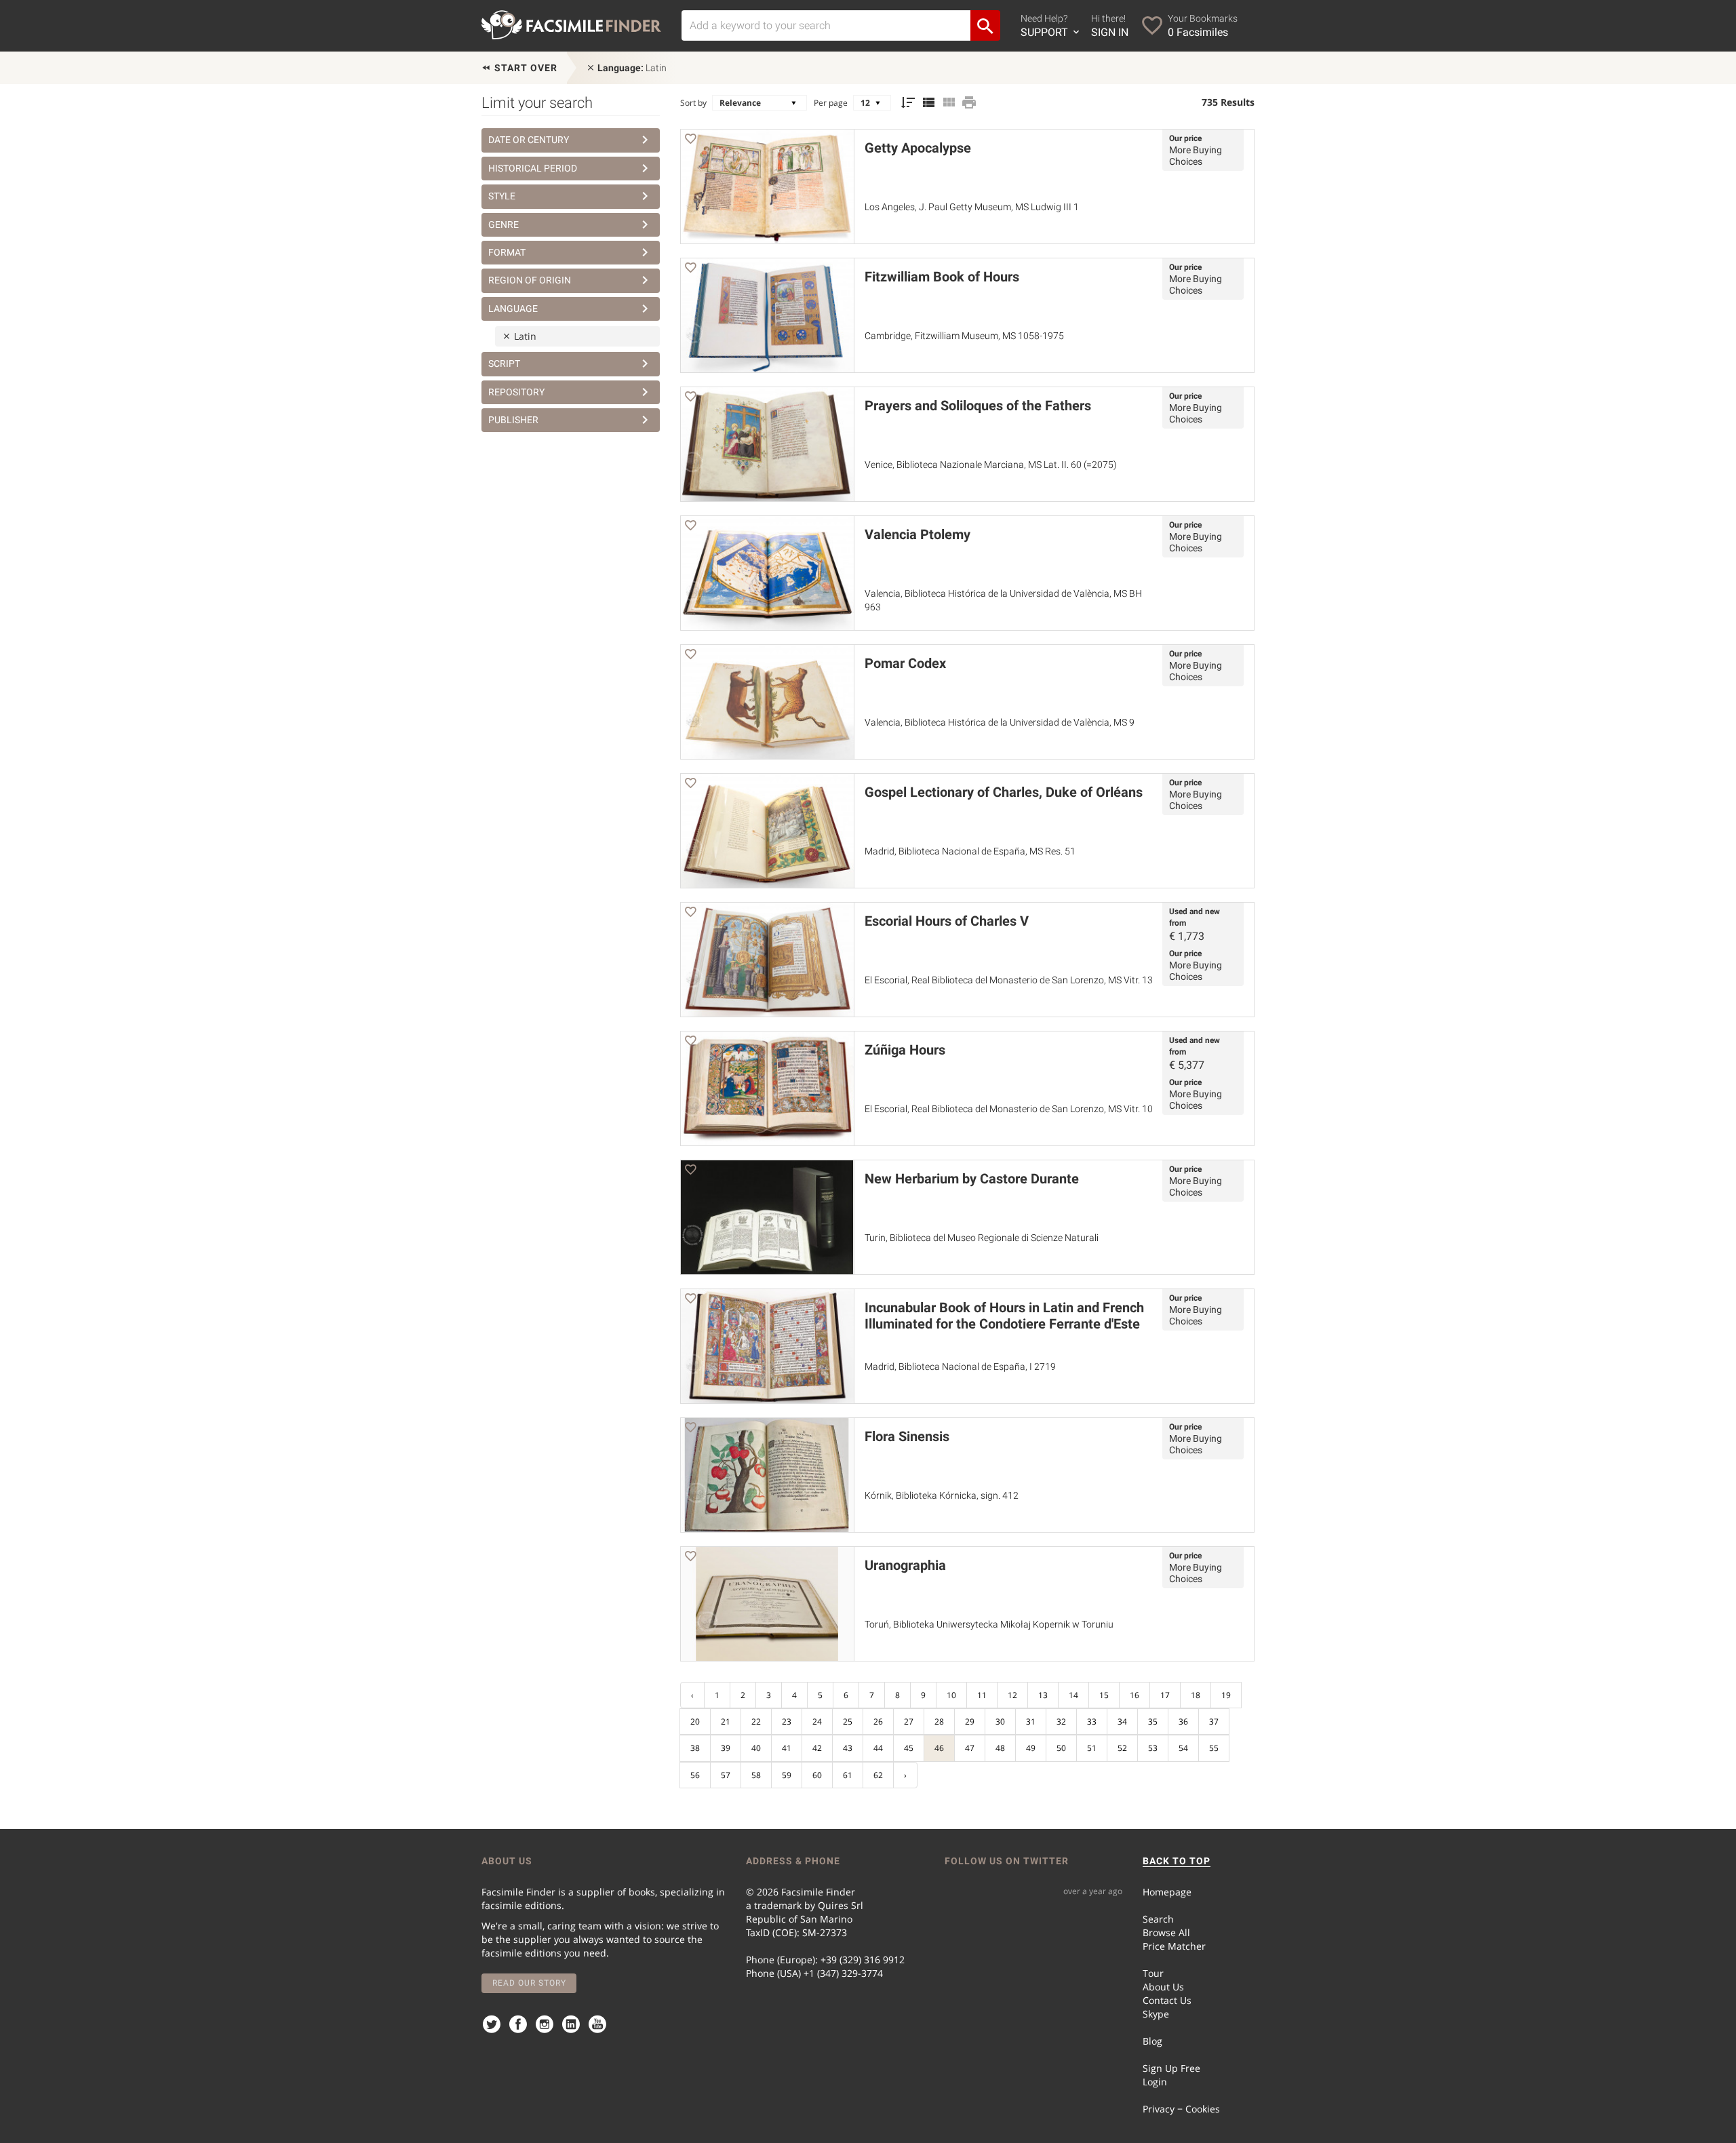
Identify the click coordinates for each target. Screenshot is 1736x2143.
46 (939, 1748)
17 (1165, 1695)
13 (1043, 1695)
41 (787, 1748)
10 (951, 1695)
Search (1158, 1919)
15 (1104, 1695)
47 (970, 1748)
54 (1183, 1748)
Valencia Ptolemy (918, 534)
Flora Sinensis (907, 1436)
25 (848, 1722)
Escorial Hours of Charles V (947, 921)
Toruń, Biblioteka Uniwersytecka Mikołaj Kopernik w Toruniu (989, 1624)
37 (1214, 1722)
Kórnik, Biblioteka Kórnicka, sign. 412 (942, 1495)
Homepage (1167, 1892)
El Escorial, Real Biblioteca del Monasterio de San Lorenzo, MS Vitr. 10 (1009, 1109)
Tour (1153, 1973)
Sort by (693, 103)
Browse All (1166, 1932)
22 (756, 1722)
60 (817, 1775)
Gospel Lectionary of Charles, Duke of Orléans (1004, 792)
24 (817, 1722)
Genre (504, 224)
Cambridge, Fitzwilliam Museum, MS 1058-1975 (964, 336)
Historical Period (533, 168)
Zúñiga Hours (905, 1050)
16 (1135, 1695)
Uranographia (905, 1565)
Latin (632, 68)
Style (502, 196)
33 (1092, 1722)
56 (695, 1775)
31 (1031, 1722)
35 (1153, 1722)
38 (695, 1748)
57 (726, 1775)
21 (726, 1722)
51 (1092, 1748)
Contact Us (1167, 2000)
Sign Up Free (1171, 2068)
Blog (1152, 2041)
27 (909, 1722)
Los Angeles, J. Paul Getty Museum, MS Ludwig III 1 (972, 207)
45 (909, 1748)
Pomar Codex (905, 663)
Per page (831, 103)
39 (726, 1748)
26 (878, 1722)
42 (817, 1748)
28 (939, 1722)
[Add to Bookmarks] (690, 141)
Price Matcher (1174, 1946)
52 (1122, 1748)
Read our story (529, 1983)
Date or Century (529, 140)
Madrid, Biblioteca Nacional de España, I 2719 (960, 1367)
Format (507, 252)
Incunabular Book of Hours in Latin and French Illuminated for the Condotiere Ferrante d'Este (1004, 1316)
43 (848, 1748)
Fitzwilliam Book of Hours (942, 277)
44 (878, 1748)
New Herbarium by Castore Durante (972, 1179)
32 (1061, 1722)
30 (1000, 1722)
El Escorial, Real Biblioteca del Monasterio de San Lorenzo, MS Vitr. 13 (1009, 980)
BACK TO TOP (1177, 1861)
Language (513, 309)
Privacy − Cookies (1181, 2109)
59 (787, 1775)
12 (1012, 1695)
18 (1196, 1695)
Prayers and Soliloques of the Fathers (978, 406)
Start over (525, 68)
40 (756, 1748)
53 (1153, 1748)
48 (1000, 1748)
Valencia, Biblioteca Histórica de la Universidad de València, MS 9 (1000, 722)
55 (1214, 1748)
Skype (1156, 2014)
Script (504, 363)
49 (1031, 1748)
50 (1061, 1748)
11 (982, 1695)
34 (1122, 1722)
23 (787, 1722)
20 (695, 1722)
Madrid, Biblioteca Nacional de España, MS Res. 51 (970, 851)
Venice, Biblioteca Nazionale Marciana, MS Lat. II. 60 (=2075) (991, 465)
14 (1073, 1695)
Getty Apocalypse (918, 148)
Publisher (513, 420)
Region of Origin (530, 280)
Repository (516, 392)
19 (1226, 1695)
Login (1155, 2082)
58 (756, 1775)
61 (848, 1775)
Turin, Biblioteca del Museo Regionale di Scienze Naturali (982, 1238)
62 (878, 1775)
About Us (1163, 1987)
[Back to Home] (571, 25)
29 (970, 1722)
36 (1183, 1722)
